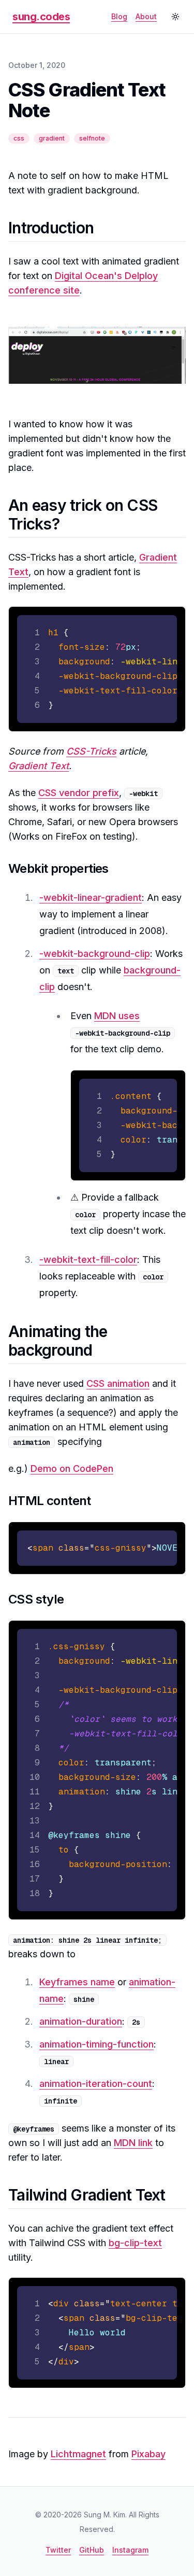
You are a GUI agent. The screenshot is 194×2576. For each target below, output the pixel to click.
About (146, 16)
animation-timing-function (96, 2044)
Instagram (130, 2550)
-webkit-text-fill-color (88, 1259)
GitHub (92, 2550)
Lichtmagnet (78, 2454)
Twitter (58, 2550)
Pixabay (148, 2454)
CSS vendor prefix (79, 793)
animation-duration (81, 2021)
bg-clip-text (135, 2243)
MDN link (133, 2143)
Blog (119, 16)
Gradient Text (39, 766)
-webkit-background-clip (95, 953)
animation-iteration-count (96, 2084)
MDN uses (117, 1016)
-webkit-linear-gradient (91, 897)
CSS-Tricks (91, 751)
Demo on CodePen (72, 1468)
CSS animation (118, 1383)
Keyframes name (77, 1982)
